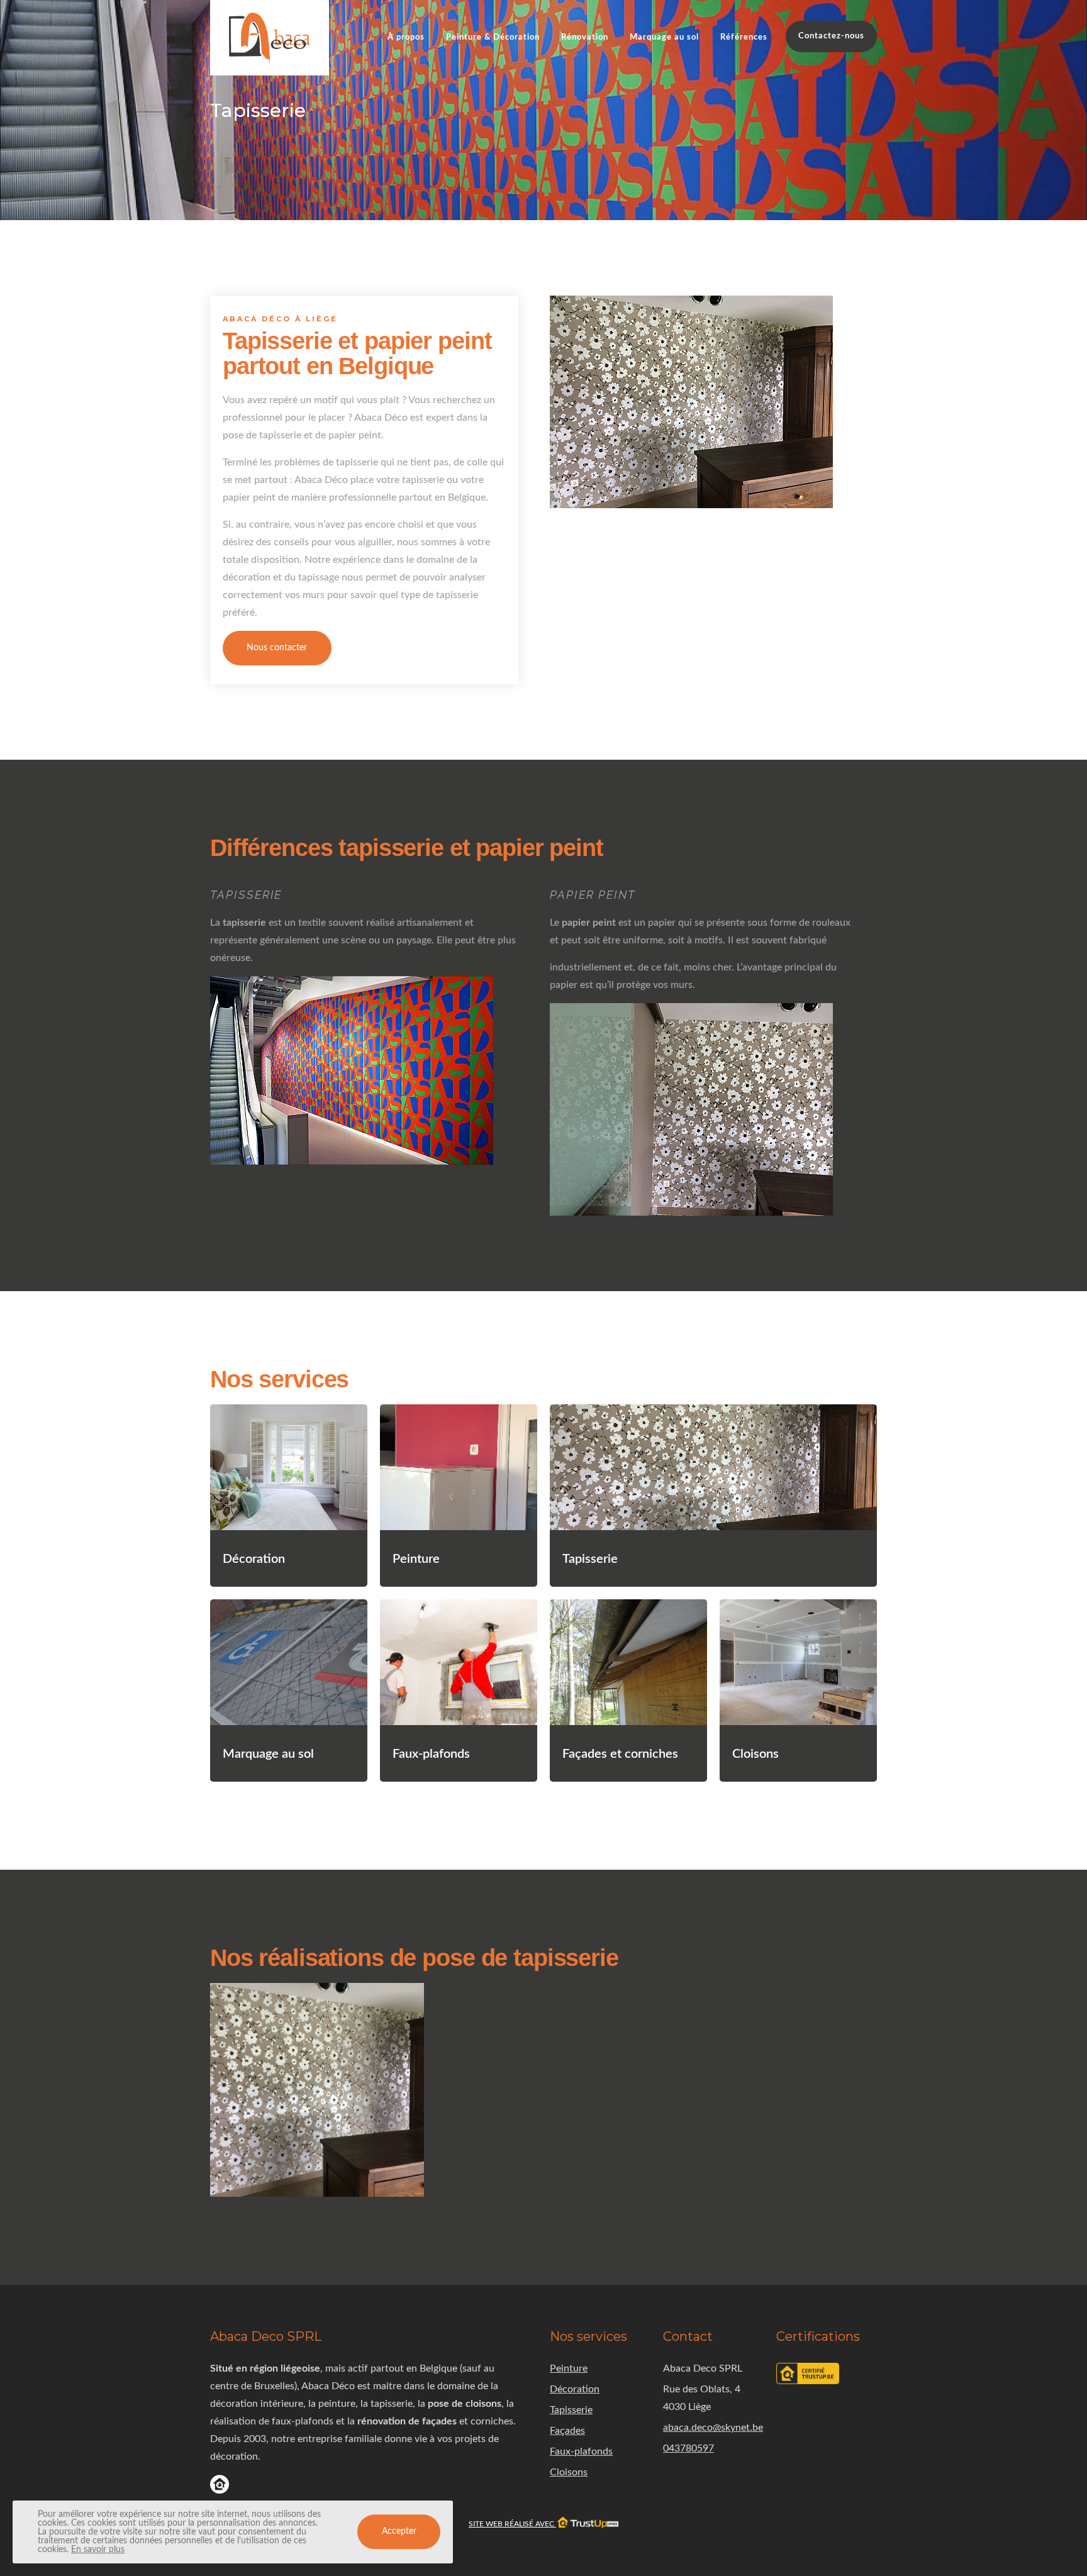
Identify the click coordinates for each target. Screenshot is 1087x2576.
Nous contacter (277, 648)
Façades (567, 2431)
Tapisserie (571, 2410)
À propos (406, 37)
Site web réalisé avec (512, 2524)
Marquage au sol (664, 37)
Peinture (569, 2368)
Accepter (399, 2532)
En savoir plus (98, 2550)
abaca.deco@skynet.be (713, 2428)
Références (744, 37)
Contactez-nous (831, 36)
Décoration (575, 2389)
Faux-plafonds (581, 2451)
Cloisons (569, 2472)
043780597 (688, 2448)
